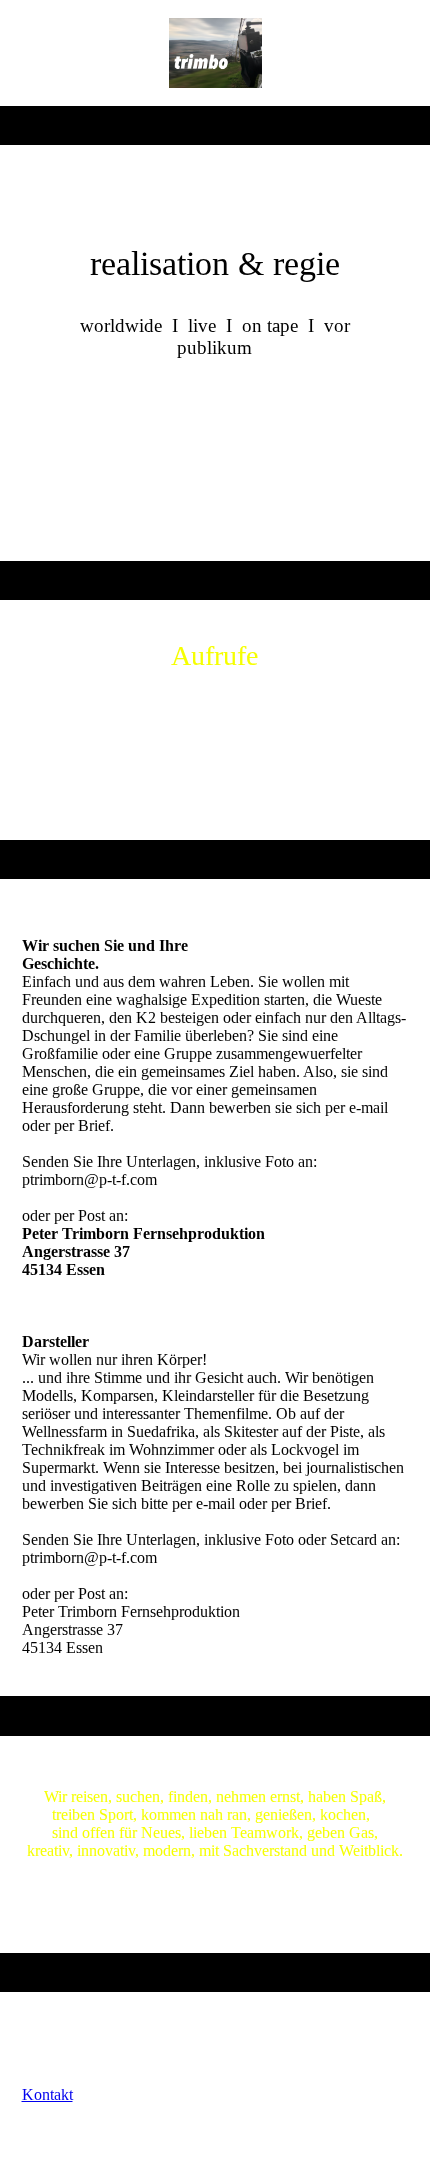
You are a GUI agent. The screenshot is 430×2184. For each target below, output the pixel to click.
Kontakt (47, 2094)
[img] (215, 53)
